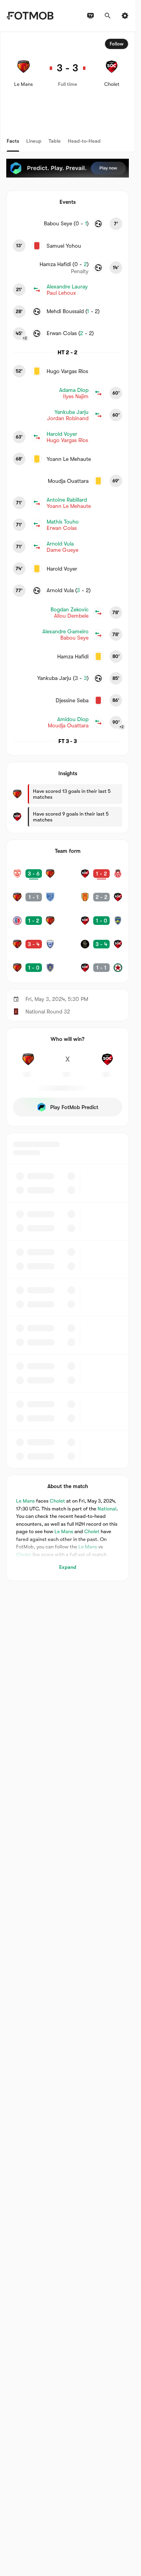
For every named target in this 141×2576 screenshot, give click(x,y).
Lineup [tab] (34, 141)
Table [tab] (55, 141)
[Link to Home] (30, 16)
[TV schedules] (90, 16)
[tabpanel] (68, 806)
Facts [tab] (13, 141)
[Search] (108, 16)
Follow (117, 44)
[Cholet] (107, 1064)
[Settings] (125, 16)
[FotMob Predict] (68, 168)
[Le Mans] (28, 1064)
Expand (68, 1567)
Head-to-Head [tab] (84, 141)
